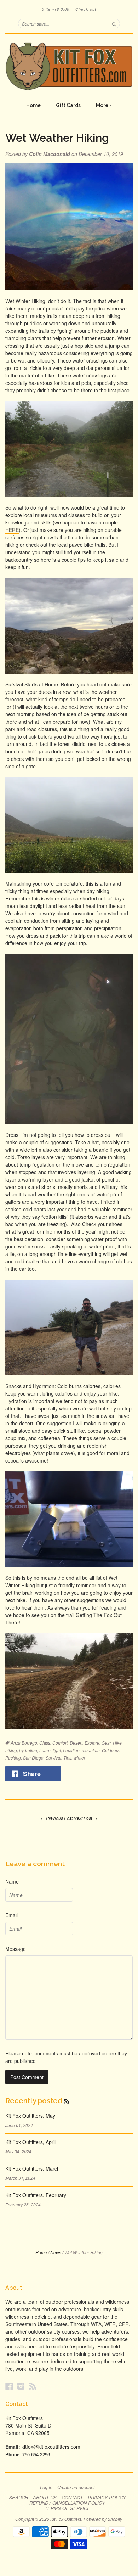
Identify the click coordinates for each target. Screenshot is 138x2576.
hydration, (29, 1750)
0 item (56, 9)
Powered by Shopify (103, 2519)
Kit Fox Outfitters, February (36, 2195)
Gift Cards (68, 105)
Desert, (77, 1743)
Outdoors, (111, 1750)
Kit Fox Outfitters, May (30, 2116)
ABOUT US (45, 2498)
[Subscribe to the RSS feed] (67, 2101)
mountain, (92, 1750)
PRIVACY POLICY (107, 2498)
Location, (72, 1750)
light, (58, 1750)
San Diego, (34, 1758)
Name (12, 1881)
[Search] (114, 23)
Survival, (54, 1758)
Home (33, 105)
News (56, 2252)
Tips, (68, 1758)
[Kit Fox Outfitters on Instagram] (21, 2386)
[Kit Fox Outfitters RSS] (33, 2386)
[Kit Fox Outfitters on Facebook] (9, 2386)
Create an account (76, 2487)
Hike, (118, 1743)
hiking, (12, 1750)
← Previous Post (57, 1818)
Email (11, 1915)
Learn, (46, 1750)
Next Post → (85, 1818)
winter (79, 1758)
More (103, 105)
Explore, (93, 1743)
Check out (86, 9)
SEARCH (18, 2498)
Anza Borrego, (25, 1743)
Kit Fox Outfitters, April (30, 2142)
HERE (12, 530)
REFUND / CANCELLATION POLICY (67, 2503)
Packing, (14, 1758)
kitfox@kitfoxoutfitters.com (51, 2447)
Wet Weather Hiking (57, 138)
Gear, (107, 1743)
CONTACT (72, 2498)
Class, (46, 1743)
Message (16, 1949)
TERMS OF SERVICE (67, 2508)
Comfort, (61, 1743)
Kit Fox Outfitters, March (33, 2168)
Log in (46, 2487)
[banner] (69, 66)
